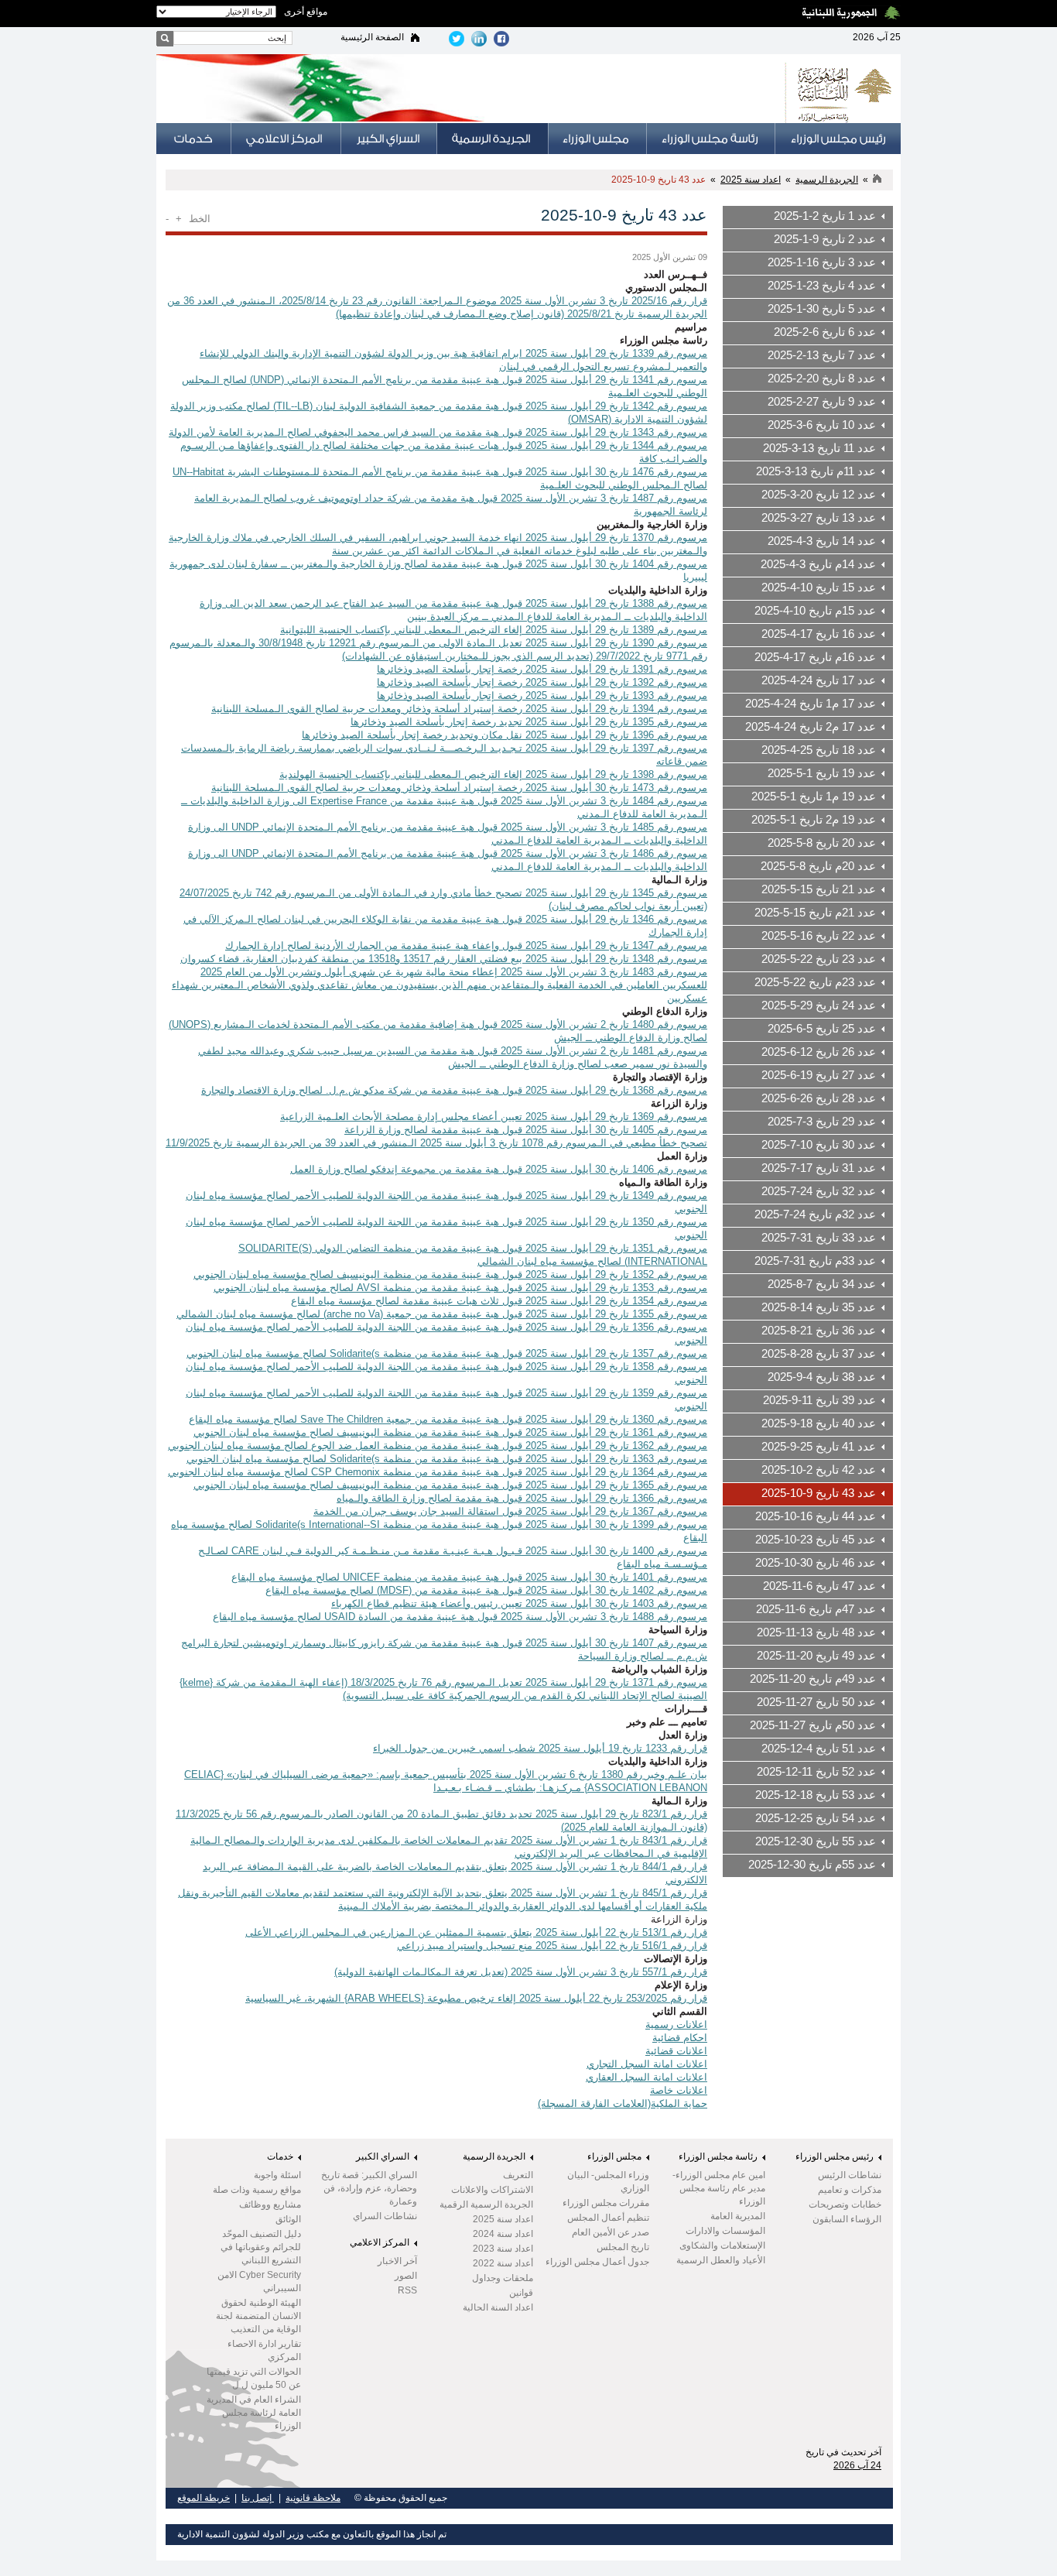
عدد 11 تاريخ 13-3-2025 (819, 448)
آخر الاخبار (397, 2261)
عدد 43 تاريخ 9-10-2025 (658, 180)
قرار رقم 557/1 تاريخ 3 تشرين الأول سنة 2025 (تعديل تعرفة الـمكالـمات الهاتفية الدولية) (521, 1972)
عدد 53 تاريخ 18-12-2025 (816, 1795)
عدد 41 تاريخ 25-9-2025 (819, 1447)
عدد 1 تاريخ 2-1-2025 (825, 216)
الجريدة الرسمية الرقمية (486, 2204)
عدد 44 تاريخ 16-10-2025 (816, 1516)
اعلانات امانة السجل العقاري (647, 2077)
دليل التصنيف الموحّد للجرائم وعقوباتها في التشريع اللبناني (261, 2247)
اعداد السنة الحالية (498, 2307)
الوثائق (288, 2219)
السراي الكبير (383, 2156)
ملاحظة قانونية (313, 2498)
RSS (407, 2290)
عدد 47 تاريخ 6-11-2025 (819, 1586)
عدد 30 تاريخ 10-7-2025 (819, 1145)
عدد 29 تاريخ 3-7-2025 (822, 1122)
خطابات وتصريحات (845, 2204)
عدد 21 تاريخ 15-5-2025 (819, 889)
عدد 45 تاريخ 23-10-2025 (816, 1540)
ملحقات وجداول (503, 2278)
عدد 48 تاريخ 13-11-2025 (816, 1632)
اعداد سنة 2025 (751, 180)
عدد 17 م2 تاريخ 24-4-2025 (811, 727)
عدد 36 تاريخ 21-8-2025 (819, 1331)
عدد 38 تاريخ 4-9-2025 (822, 1377)
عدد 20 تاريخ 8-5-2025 (822, 843)
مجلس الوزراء (614, 2156)
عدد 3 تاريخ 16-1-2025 (822, 262)
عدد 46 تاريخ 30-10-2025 (816, 1563)
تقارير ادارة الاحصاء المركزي (264, 2350)
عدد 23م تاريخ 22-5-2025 (815, 982)
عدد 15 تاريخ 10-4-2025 (819, 587)
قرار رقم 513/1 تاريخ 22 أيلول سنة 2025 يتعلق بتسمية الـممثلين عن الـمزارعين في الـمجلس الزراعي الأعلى (476, 1932)
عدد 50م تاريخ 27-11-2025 (813, 1725)
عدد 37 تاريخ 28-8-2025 (819, 1354)
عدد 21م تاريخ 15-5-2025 (815, 913)
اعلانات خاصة (679, 2090)
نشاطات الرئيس (850, 2175)
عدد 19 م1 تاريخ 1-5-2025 (814, 796)
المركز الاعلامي (380, 2242)
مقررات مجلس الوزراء (606, 2203)
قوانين (521, 2293)
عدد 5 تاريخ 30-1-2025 (822, 309)
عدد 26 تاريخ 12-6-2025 (819, 1052)
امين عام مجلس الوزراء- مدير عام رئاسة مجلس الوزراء (719, 2188)
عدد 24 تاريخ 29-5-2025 (819, 1005)
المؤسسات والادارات (725, 2231)
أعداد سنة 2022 (503, 2263)
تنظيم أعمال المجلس (608, 2218)
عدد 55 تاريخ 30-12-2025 (816, 1841)
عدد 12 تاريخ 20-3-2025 (819, 495)
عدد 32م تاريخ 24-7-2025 (815, 1214)
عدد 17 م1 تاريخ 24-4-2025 (811, 704)
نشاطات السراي (385, 2216)
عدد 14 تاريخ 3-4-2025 (822, 541)
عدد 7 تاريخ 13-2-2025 (822, 355)
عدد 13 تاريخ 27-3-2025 (819, 518)
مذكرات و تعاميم (850, 2190)
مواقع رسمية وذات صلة (257, 2190)
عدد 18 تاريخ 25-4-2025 (819, 750)
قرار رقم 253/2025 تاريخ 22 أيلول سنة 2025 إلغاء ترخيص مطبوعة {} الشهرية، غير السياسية (476, 1998)
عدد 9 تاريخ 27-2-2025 (822, 402)
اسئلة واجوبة (277, 2175)
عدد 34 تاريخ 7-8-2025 (822, 1284)
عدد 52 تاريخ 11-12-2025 (816, 1772)
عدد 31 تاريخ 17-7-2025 (819, 1168)
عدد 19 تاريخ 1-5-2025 (822, 773)
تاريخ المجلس (623, 2247)
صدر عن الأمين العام (611, 2232)
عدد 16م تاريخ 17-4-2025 (815, 657)
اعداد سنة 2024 (503, 2234)
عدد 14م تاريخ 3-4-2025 (818, 564)
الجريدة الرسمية (827, 180)
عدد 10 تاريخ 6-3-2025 (822, 425)
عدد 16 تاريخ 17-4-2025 (819, 634)
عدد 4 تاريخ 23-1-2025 (822, 286)
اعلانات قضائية (676, 2051)
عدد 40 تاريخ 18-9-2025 (819, 1423)
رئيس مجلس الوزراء (835, 2156)
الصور (406, 2276)
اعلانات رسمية (676, 2024)
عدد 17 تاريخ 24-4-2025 (819, 680)
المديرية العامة (738, 2216)
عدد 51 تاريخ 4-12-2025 (819, 1749)
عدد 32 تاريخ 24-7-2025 (819, 1191)
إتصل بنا (258, 2498)
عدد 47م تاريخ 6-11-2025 (816, 1609)
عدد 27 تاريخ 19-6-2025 (819, 1075)
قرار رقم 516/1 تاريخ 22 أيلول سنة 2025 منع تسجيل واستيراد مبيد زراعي (552, 1946)
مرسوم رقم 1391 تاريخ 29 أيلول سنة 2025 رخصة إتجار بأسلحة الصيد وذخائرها (542, 669)
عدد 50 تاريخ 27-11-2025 (816, 1702)
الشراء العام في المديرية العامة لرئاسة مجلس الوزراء (254, 2413)
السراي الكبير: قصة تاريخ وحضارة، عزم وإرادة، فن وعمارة (369, 2188)
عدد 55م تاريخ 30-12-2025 (812, 1865)
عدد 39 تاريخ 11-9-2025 (819, 1400)
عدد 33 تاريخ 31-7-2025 (819, 1238)
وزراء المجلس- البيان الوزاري (608, 2182)
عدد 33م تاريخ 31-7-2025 (815, 1261)
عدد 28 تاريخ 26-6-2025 (819, 1098)
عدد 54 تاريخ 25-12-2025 (816, 1818)
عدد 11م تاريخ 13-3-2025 (816, 471)
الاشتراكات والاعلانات (492, 2190)
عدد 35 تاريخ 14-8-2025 (819, 1307)
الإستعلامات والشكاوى (722, 2245)
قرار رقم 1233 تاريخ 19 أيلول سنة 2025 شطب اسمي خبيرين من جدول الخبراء (540, 1748)
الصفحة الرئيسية (372, 37)
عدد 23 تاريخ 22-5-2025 (819, 959)
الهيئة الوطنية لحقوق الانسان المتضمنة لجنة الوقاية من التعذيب (258, 2316)
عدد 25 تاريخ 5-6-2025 (822, 1029)
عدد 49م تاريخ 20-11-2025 (813, 1679)
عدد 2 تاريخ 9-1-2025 (825, 239)
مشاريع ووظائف (270, 2204)
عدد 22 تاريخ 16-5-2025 (819, 936)
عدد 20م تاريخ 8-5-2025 (818, 866)
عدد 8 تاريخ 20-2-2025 (822, 379)
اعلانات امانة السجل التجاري (647, 2064)
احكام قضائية (680, 2038)
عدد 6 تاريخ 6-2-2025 (825, 332)
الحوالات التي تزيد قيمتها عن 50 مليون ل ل (254, 2378)
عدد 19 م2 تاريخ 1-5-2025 (814, 820)
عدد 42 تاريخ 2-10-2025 (819, 1470)
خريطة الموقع (204, 2498)
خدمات (280, 2156)
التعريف (518, 2175)
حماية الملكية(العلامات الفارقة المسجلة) (623, 2103)
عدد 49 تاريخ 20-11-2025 (816, 1656)
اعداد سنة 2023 (503, 2249)
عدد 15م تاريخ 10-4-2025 (815, 611)
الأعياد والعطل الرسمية (721, 2260)
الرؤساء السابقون (847, 2219)
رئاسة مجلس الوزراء (718, 2156)
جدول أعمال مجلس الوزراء (597, 2262)
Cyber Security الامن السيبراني (259, 2281)
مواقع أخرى (306, 12)
